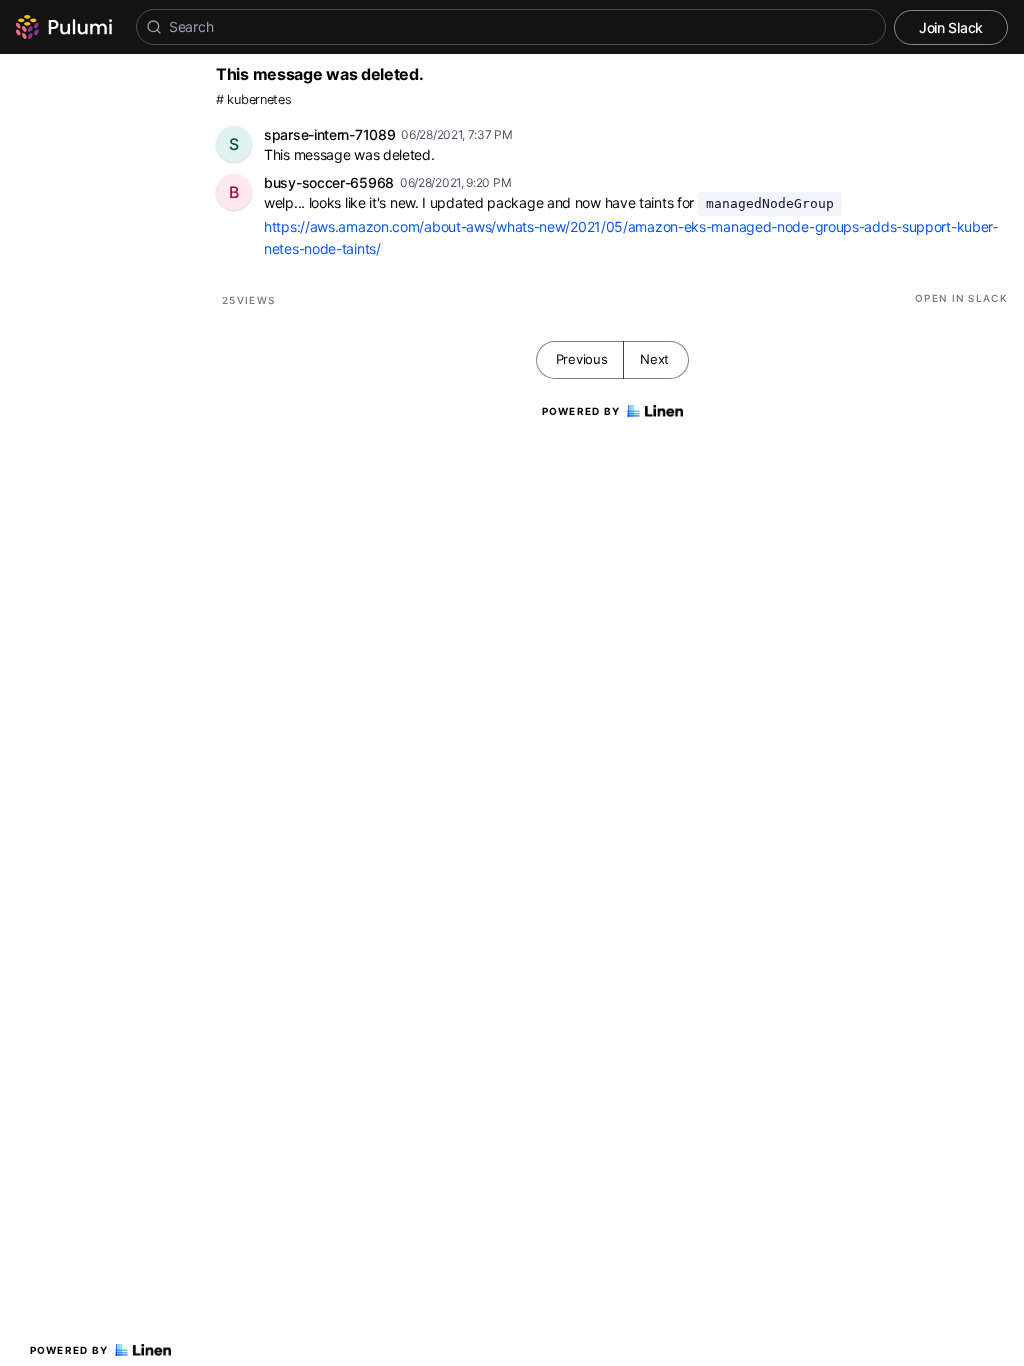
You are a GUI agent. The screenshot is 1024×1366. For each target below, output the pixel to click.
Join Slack (951, 27)
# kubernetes (253, 99)
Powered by (69, 1350)
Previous (582, 359)
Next (654, 359)
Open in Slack (961, 298)
